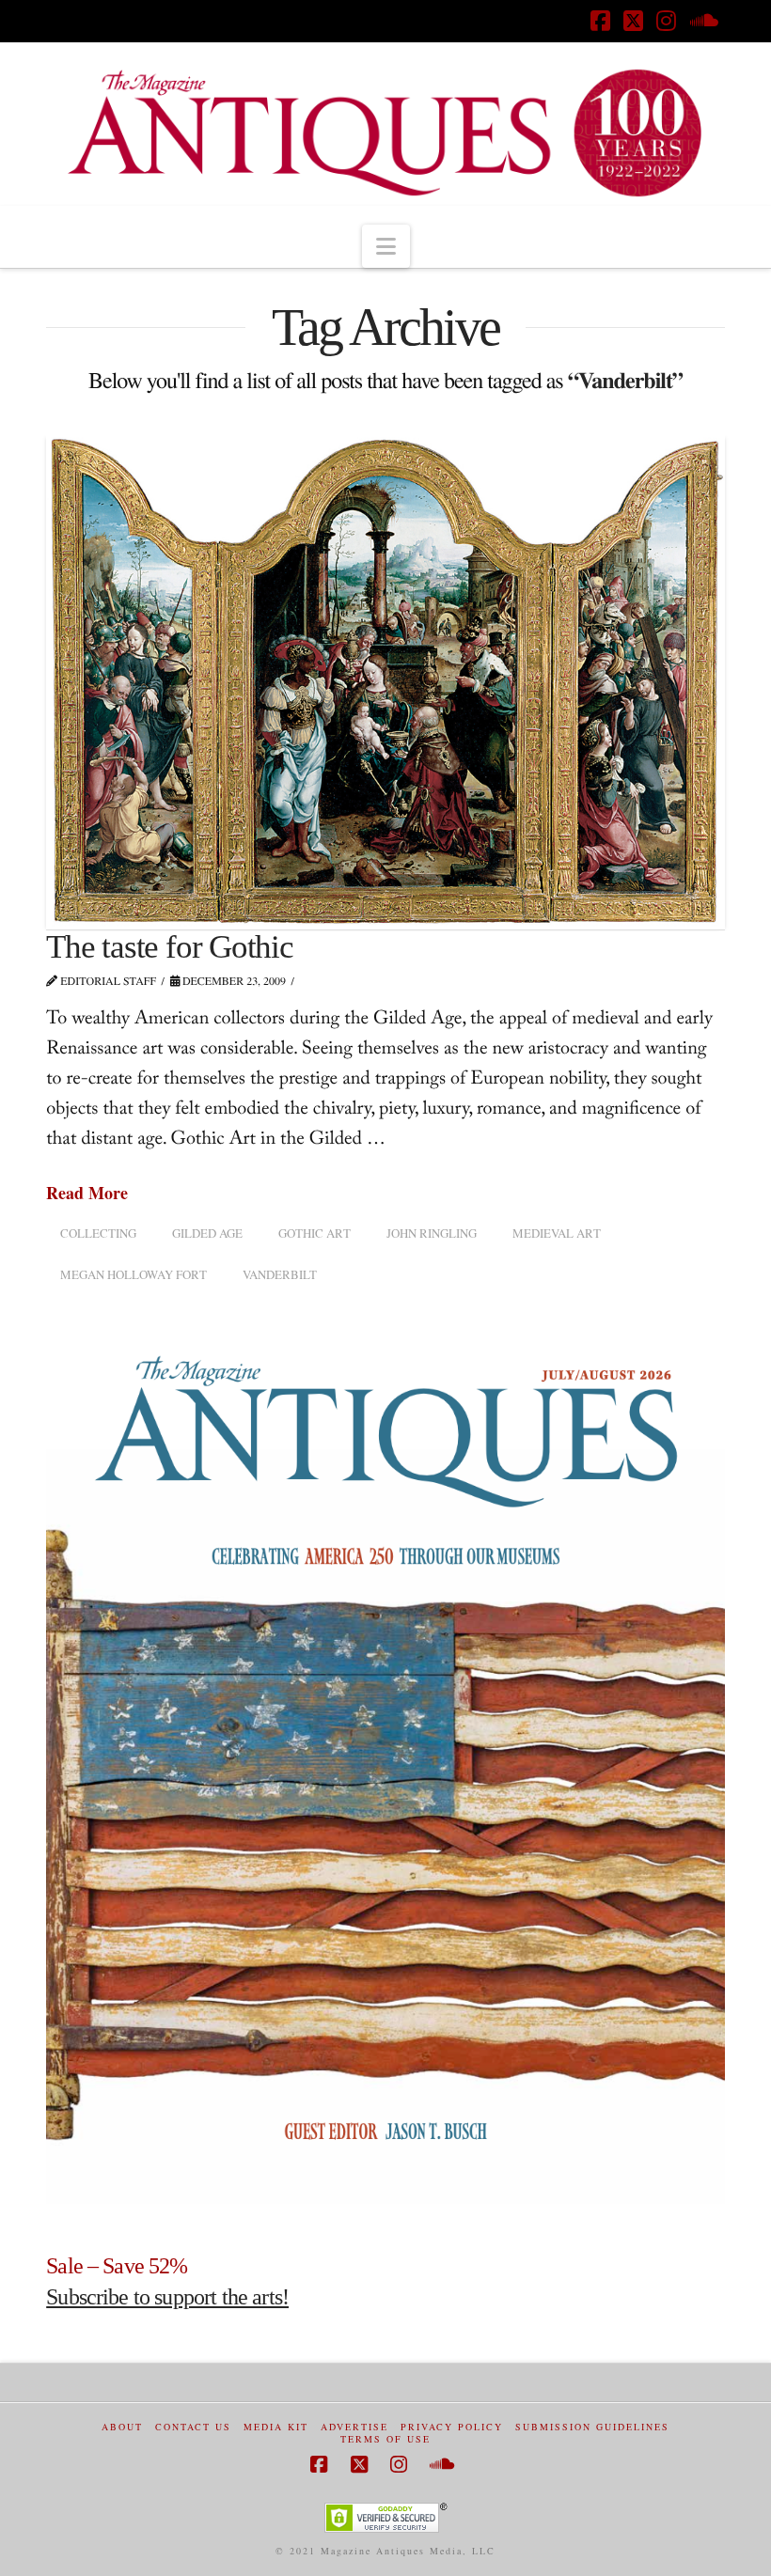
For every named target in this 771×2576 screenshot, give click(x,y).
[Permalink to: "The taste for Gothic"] (385, 681)
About (122, 2427)
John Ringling (432, 1233)
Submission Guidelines (592, 2427)
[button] (386, 246)
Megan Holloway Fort (134, 1274)
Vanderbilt (280, 1274)
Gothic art (315, 1233)
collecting (98, 1233)
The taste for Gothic (170, 947)
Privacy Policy (452, 2427)
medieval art (557, 1233)
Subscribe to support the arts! (167, 2297)
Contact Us (193, 2427)
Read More (87, 1193)
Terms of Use (385, 2439)
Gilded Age (207, 1233)
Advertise (354, 2427)
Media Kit (276, 2427)
